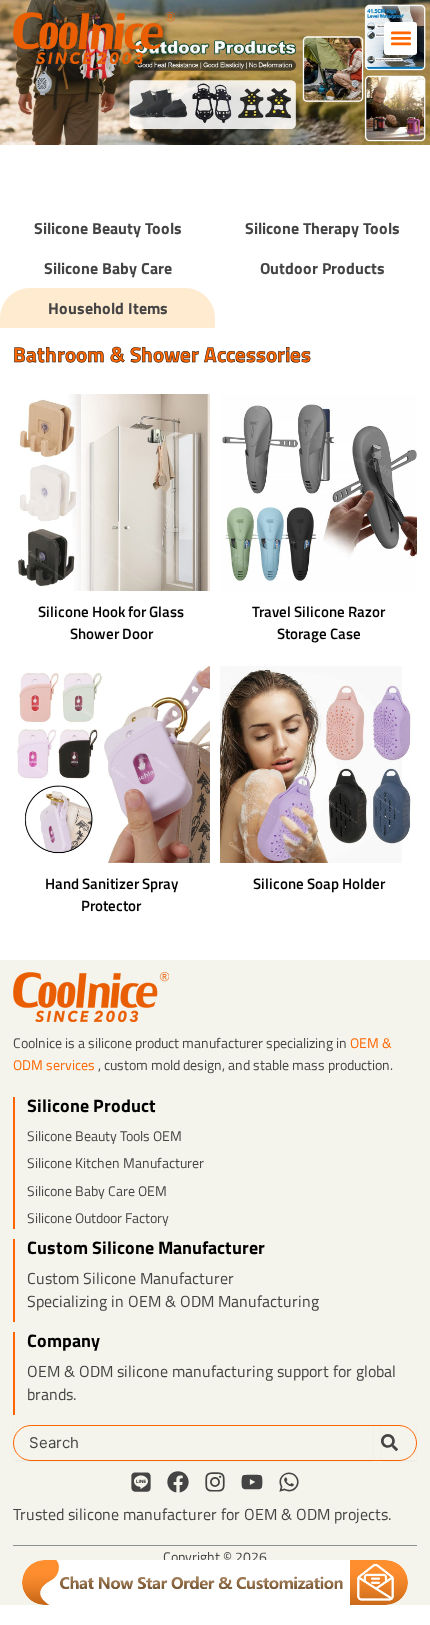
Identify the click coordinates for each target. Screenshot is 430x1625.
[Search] (398, 1443)
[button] (400, 38)
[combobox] (193, 1443)
